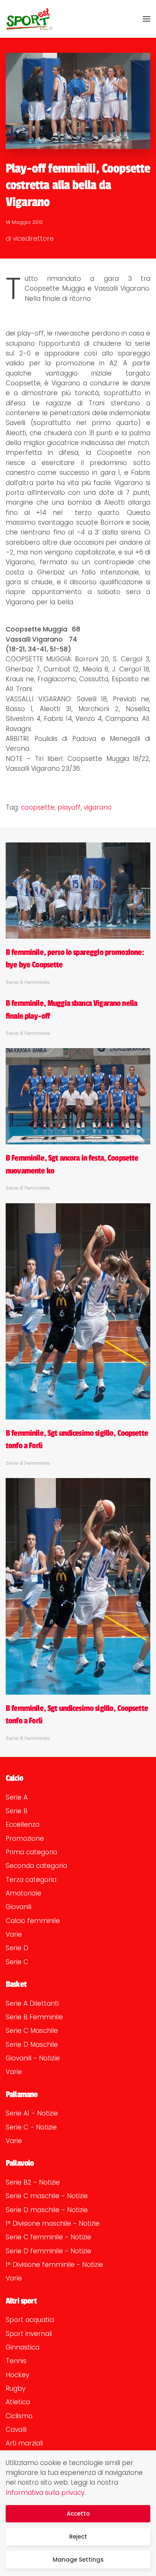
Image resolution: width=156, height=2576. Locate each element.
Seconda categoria (36, 1866)
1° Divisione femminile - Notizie (54, 2265)
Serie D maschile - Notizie (47, 2210)
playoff (69, 807)
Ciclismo (19, 2416)
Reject (78, 2537)
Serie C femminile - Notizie (48, 2237)
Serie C (17, 1962)
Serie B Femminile (34, 2017)
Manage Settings (78, 2560)
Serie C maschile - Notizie (47, 2196)
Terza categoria (31, 1880)
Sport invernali (29, 2334)
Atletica (18, 2402)
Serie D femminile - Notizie (48, 2251)
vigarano (98, 807)
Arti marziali (24, 2443)
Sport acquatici (30, 2320)
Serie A (17, 1797)
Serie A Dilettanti (32, 2003)
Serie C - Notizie (31, 2127)
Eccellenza (23, 1825)
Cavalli (16, 2430)
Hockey (17, 2375)
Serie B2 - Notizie (33, 2182)
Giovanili (19, 1907)
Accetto (78, 2514)
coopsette (38, 807)
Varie (14, 1934)
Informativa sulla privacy (45, 2493)
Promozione (25, 1838)
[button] (147, 19)
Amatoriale (23, 1893)
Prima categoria (31, 1852)
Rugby (16, 2388)
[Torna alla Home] (29, 19)
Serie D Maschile (32, 2045)
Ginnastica (23, 2347)
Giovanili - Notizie (33, 2058)
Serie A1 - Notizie (32, 2113)
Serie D (17, 1948)
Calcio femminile (33, 1921)
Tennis (16, 2361)
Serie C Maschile (32, 2031)
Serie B (17, 1811)
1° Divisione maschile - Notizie (53, 2223)
